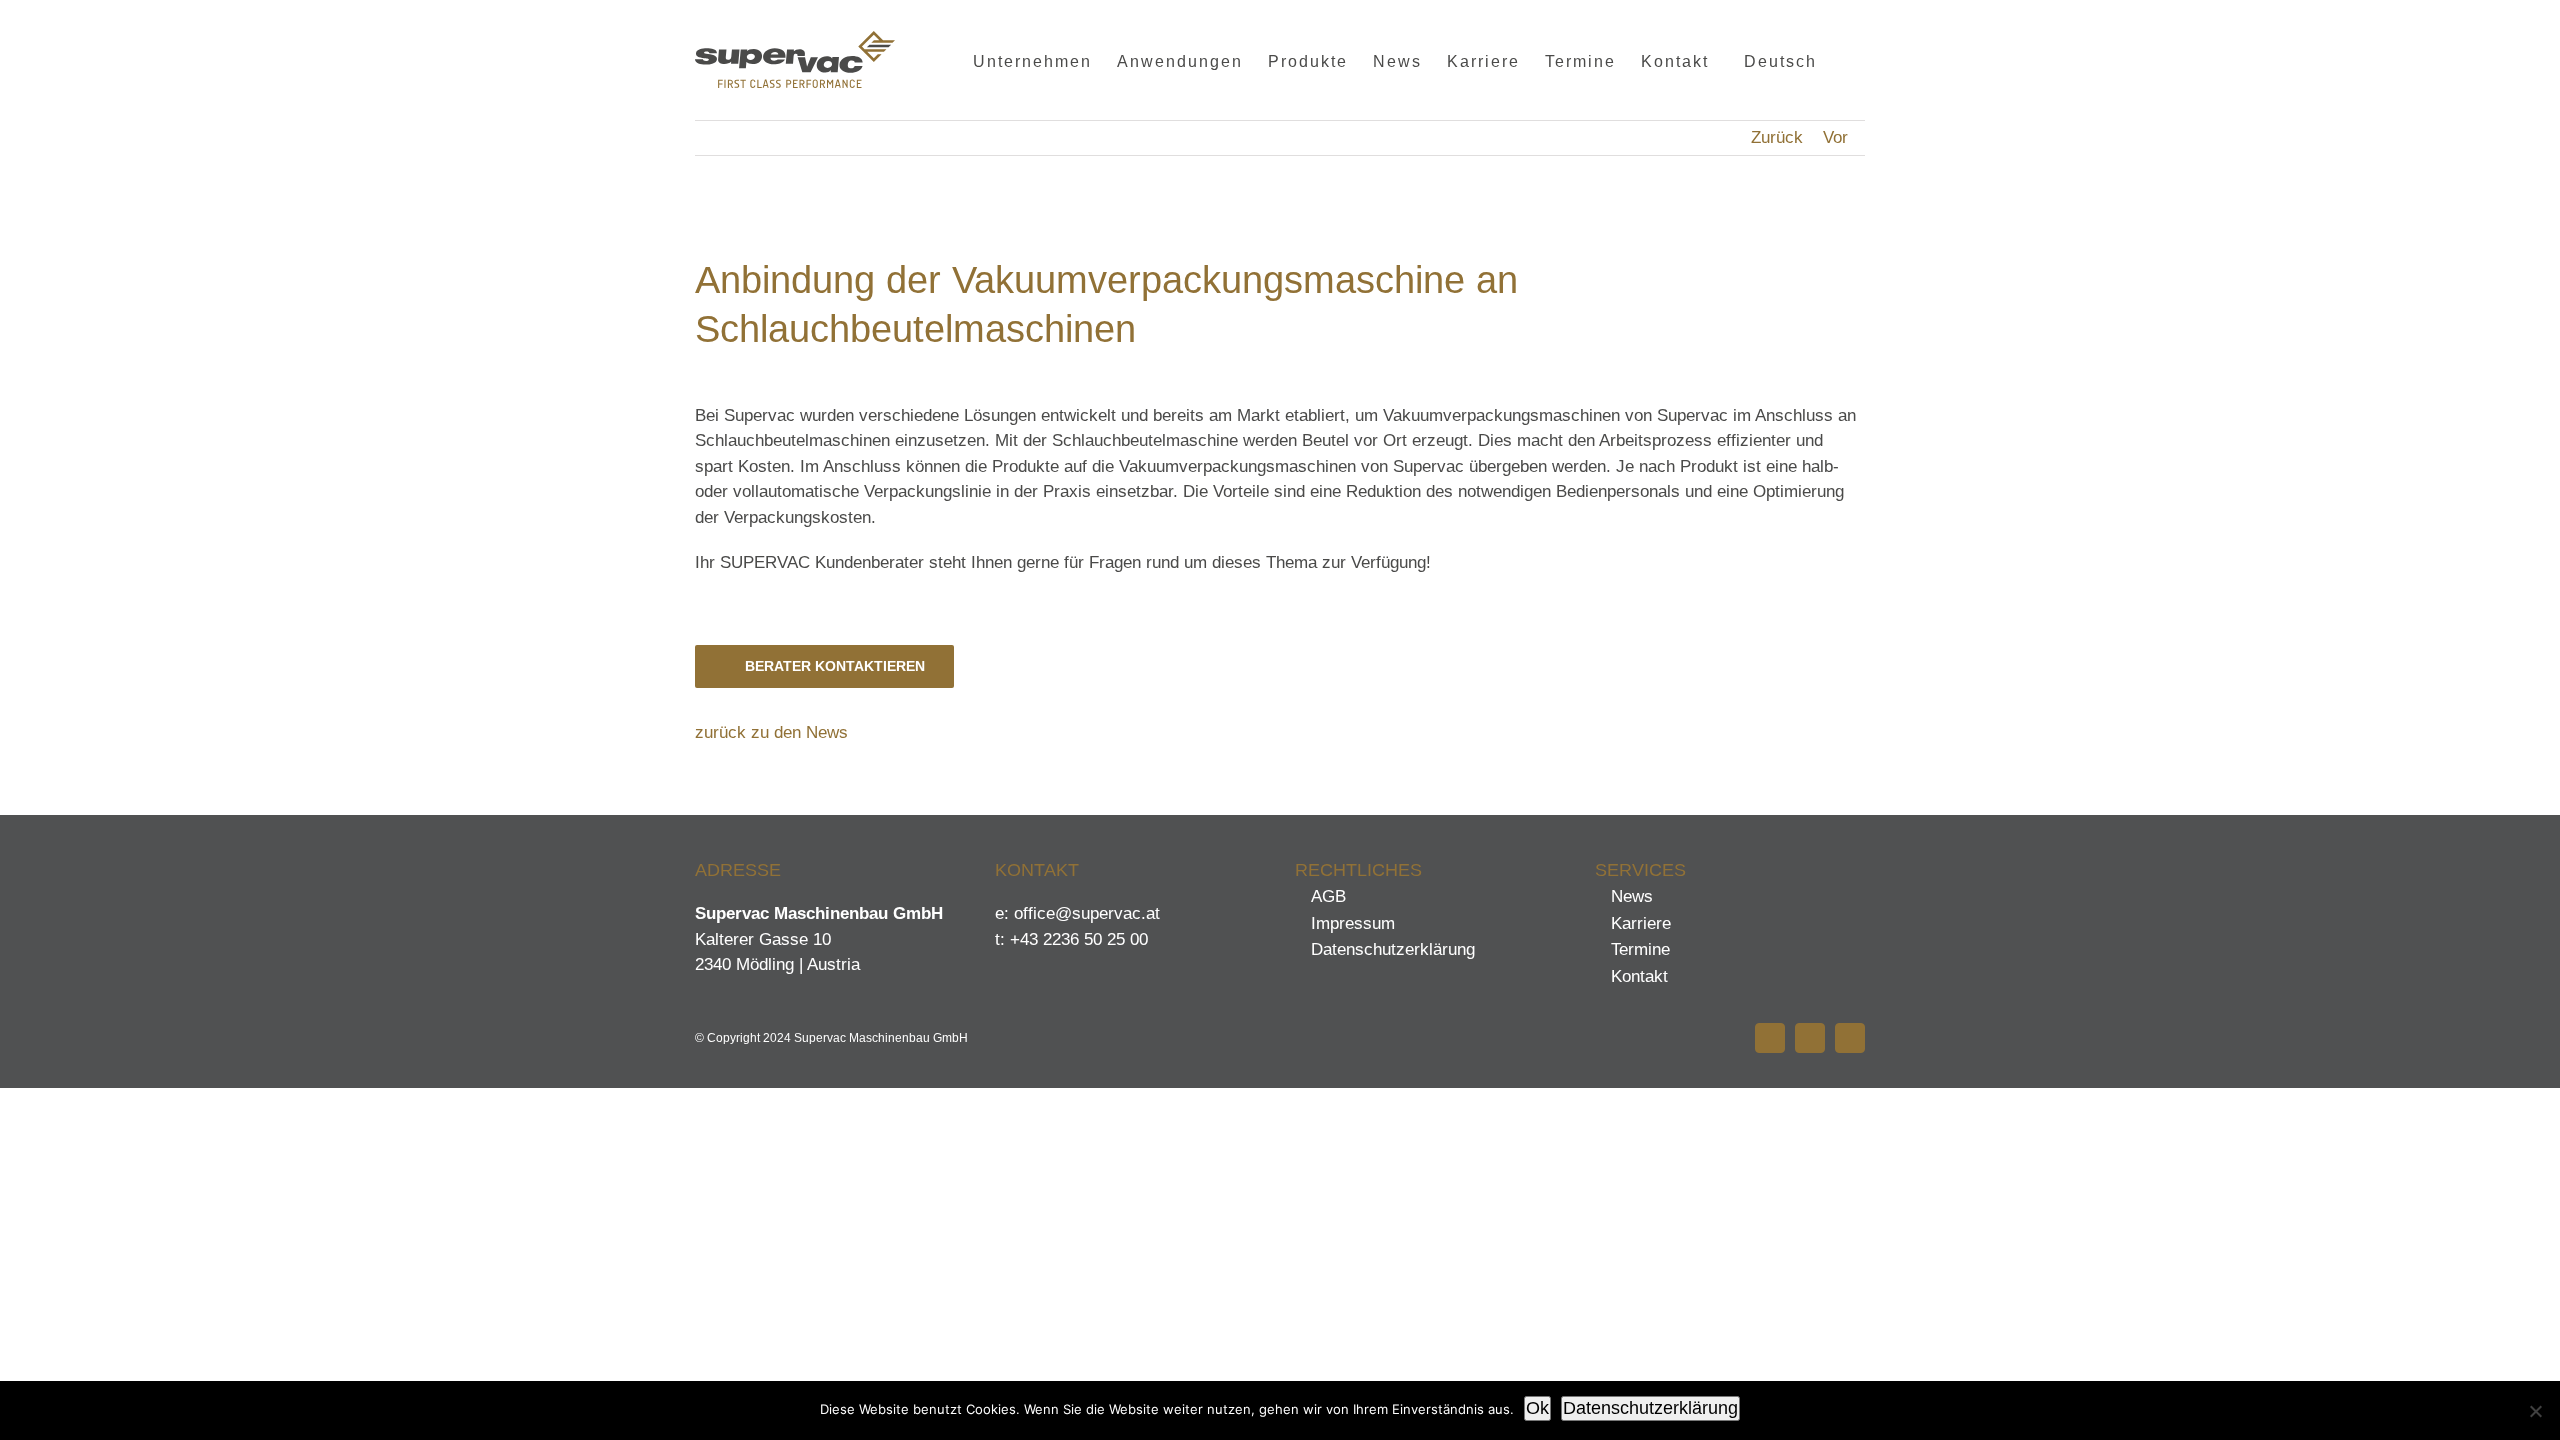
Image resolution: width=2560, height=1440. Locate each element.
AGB (1328, 896)
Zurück (1777, 137)
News (1632, 896)
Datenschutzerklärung (1393, 949)
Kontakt (1639, 976)
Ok (1537, 1408)
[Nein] (2535, 1411)
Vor (1835, 137)
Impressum (1353, 923)
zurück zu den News (771, 732)
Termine (1640, 949)
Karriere (1641, 923)
